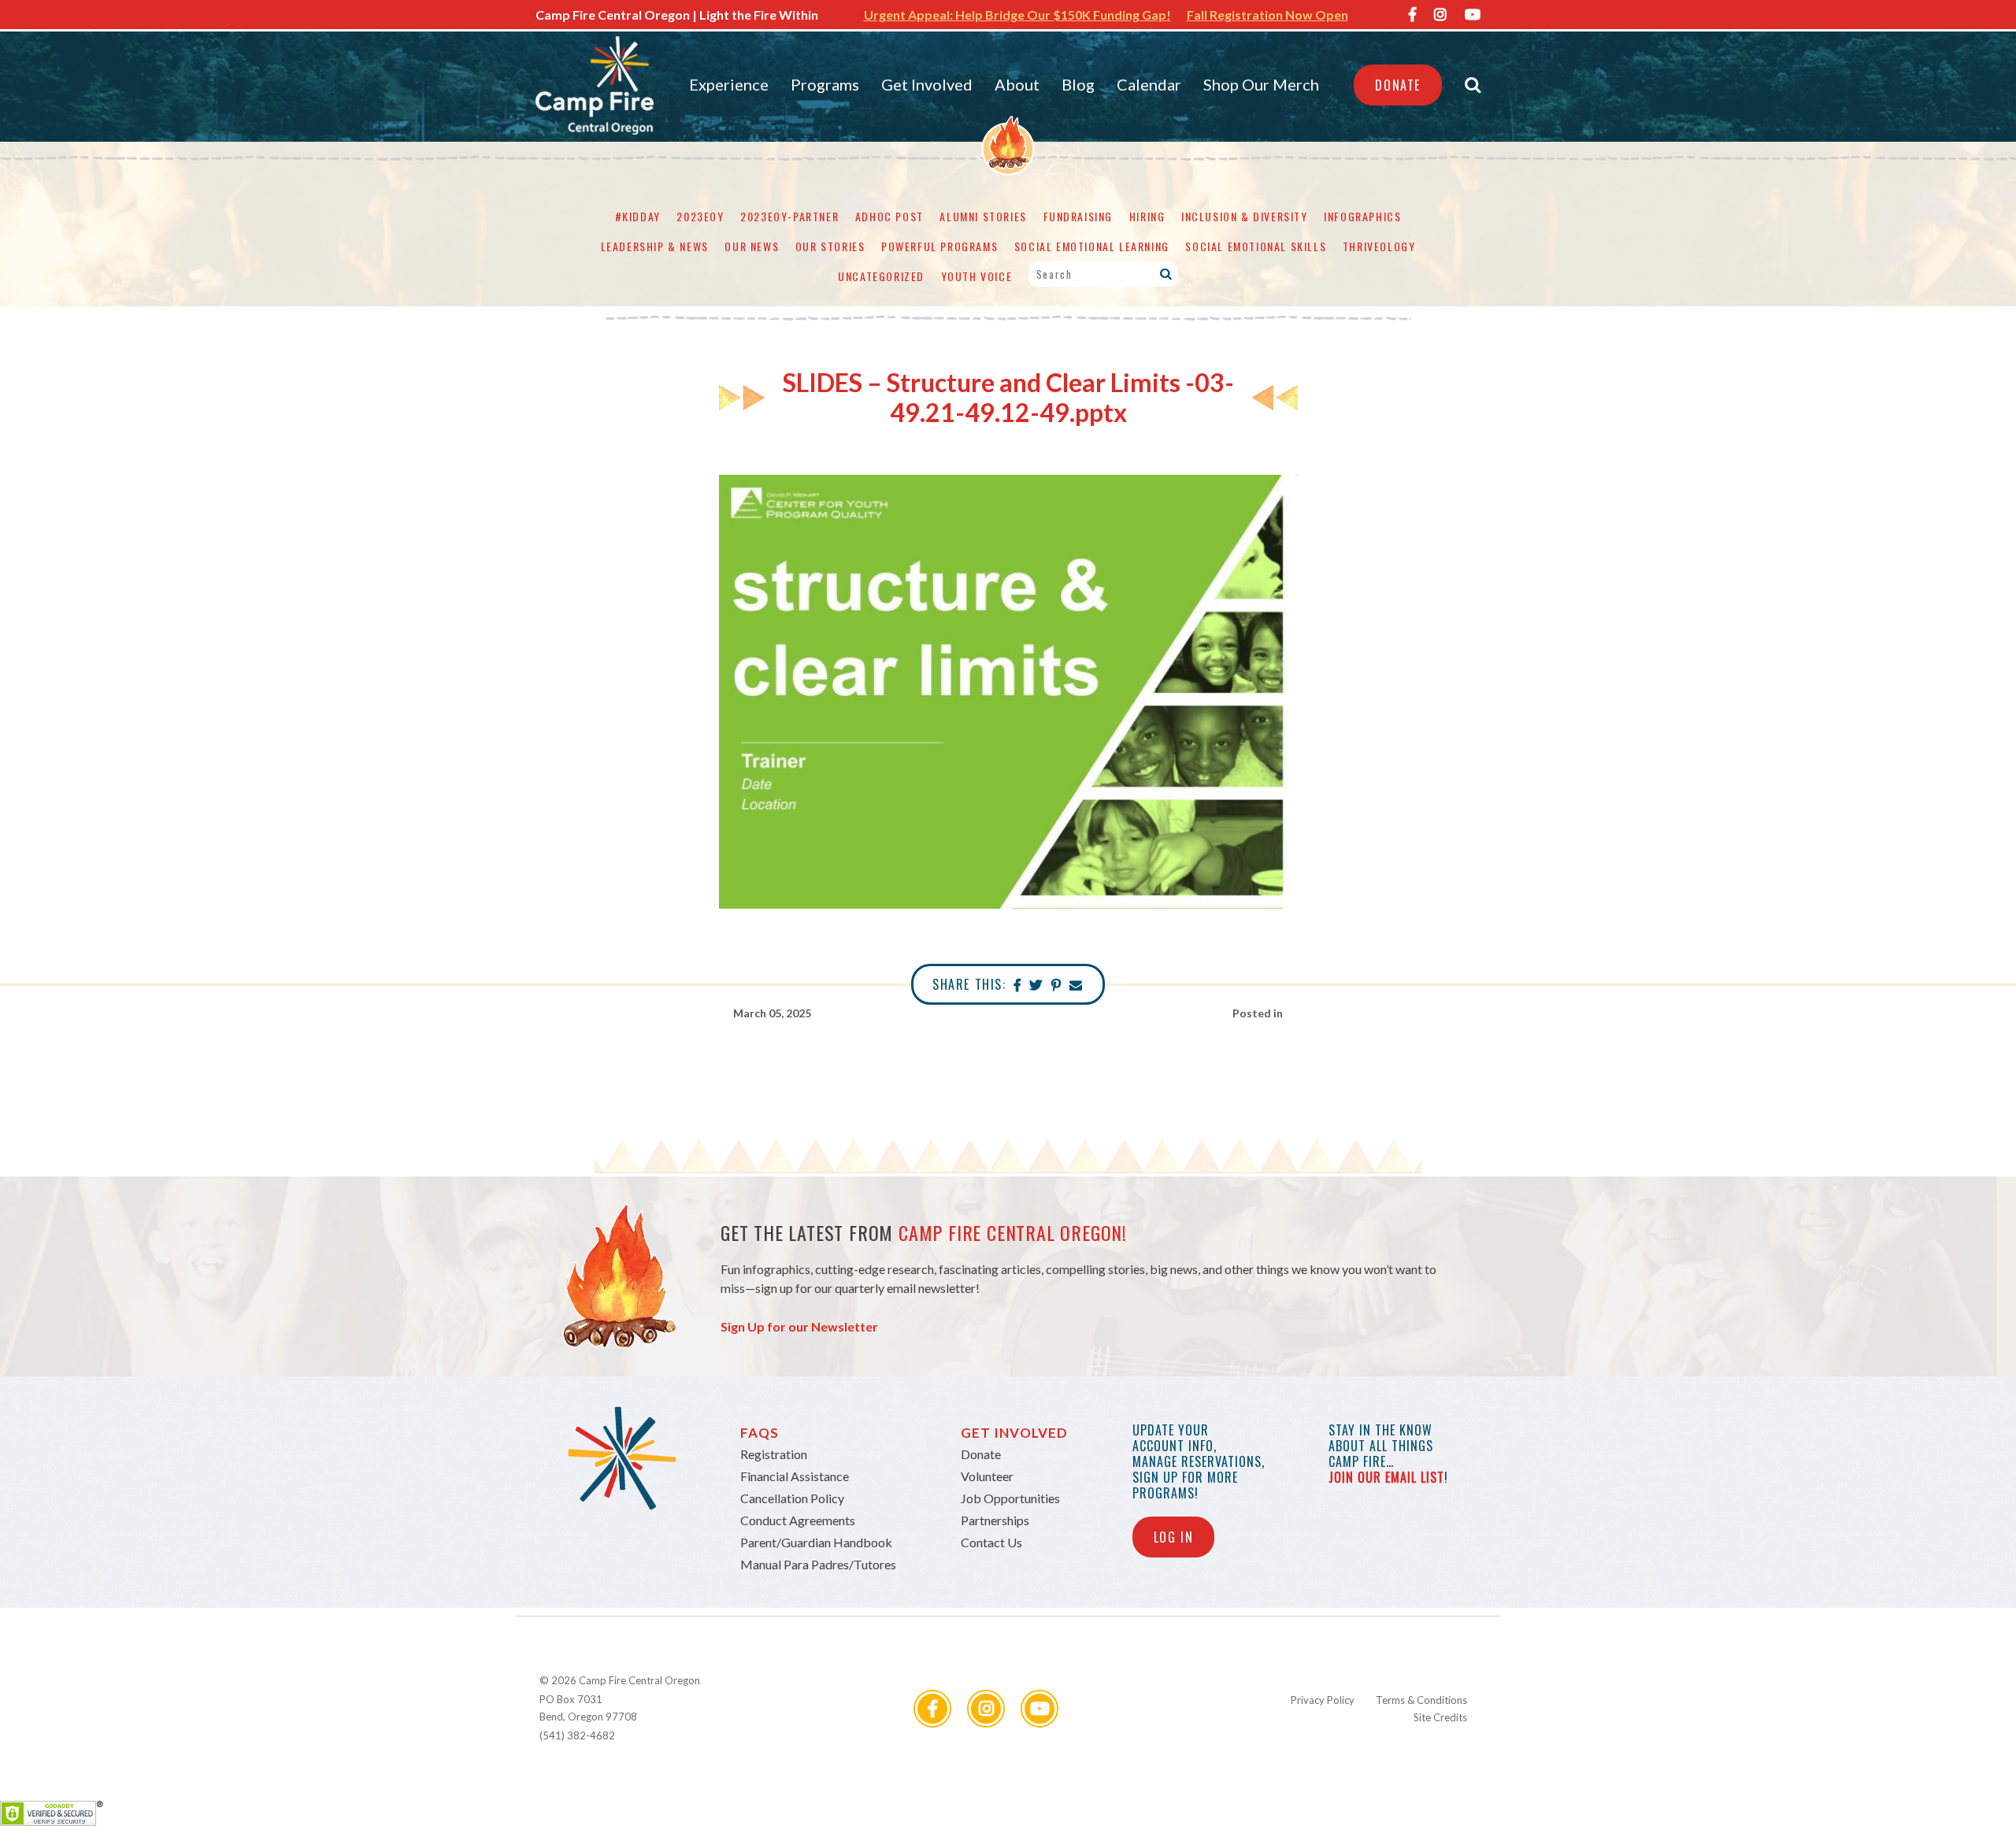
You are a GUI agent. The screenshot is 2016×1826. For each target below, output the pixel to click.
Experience (729, 84)
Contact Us (991, 1542)
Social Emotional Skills (1256, 246)
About (1017, 84)
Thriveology (1379, 246)
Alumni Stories (983, 216)
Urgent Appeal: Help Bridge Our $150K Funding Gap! (1017, 15)
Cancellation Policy (792, 1498)
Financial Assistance (795, 1476)
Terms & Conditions (1421, 1700)
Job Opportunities (1010, 1498)
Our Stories (830, 246)
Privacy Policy (1323, 1700)
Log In (1174, 1537)
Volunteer (987, 1476)
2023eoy (700, 216)
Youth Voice (977, 276)
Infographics (1362, 216)
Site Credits (1440, 1717)
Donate (1398, 85)
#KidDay (638, 216)
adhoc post (889, 216)
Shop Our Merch (1261, 84)
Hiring (1147, 216)
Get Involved (927, 84)
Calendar (1149, 84)
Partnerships (995, 1520)
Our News (752, 246)
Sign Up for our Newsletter (799, 1326)
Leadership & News (655, 246)
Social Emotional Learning (1092, 246)
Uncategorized (881, 276)
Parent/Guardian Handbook (816, 1542)
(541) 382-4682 (577, 1735)
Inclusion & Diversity (1245, 216)
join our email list (1386, 1477)
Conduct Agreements (798, 1520)
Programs (825, 84)
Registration (774, 1454)
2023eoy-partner (789, 216)
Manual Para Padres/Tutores (818, 1564)
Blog (1078, 84)
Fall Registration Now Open (1267, 15)
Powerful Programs (939, 246)
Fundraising (1078, 216)
